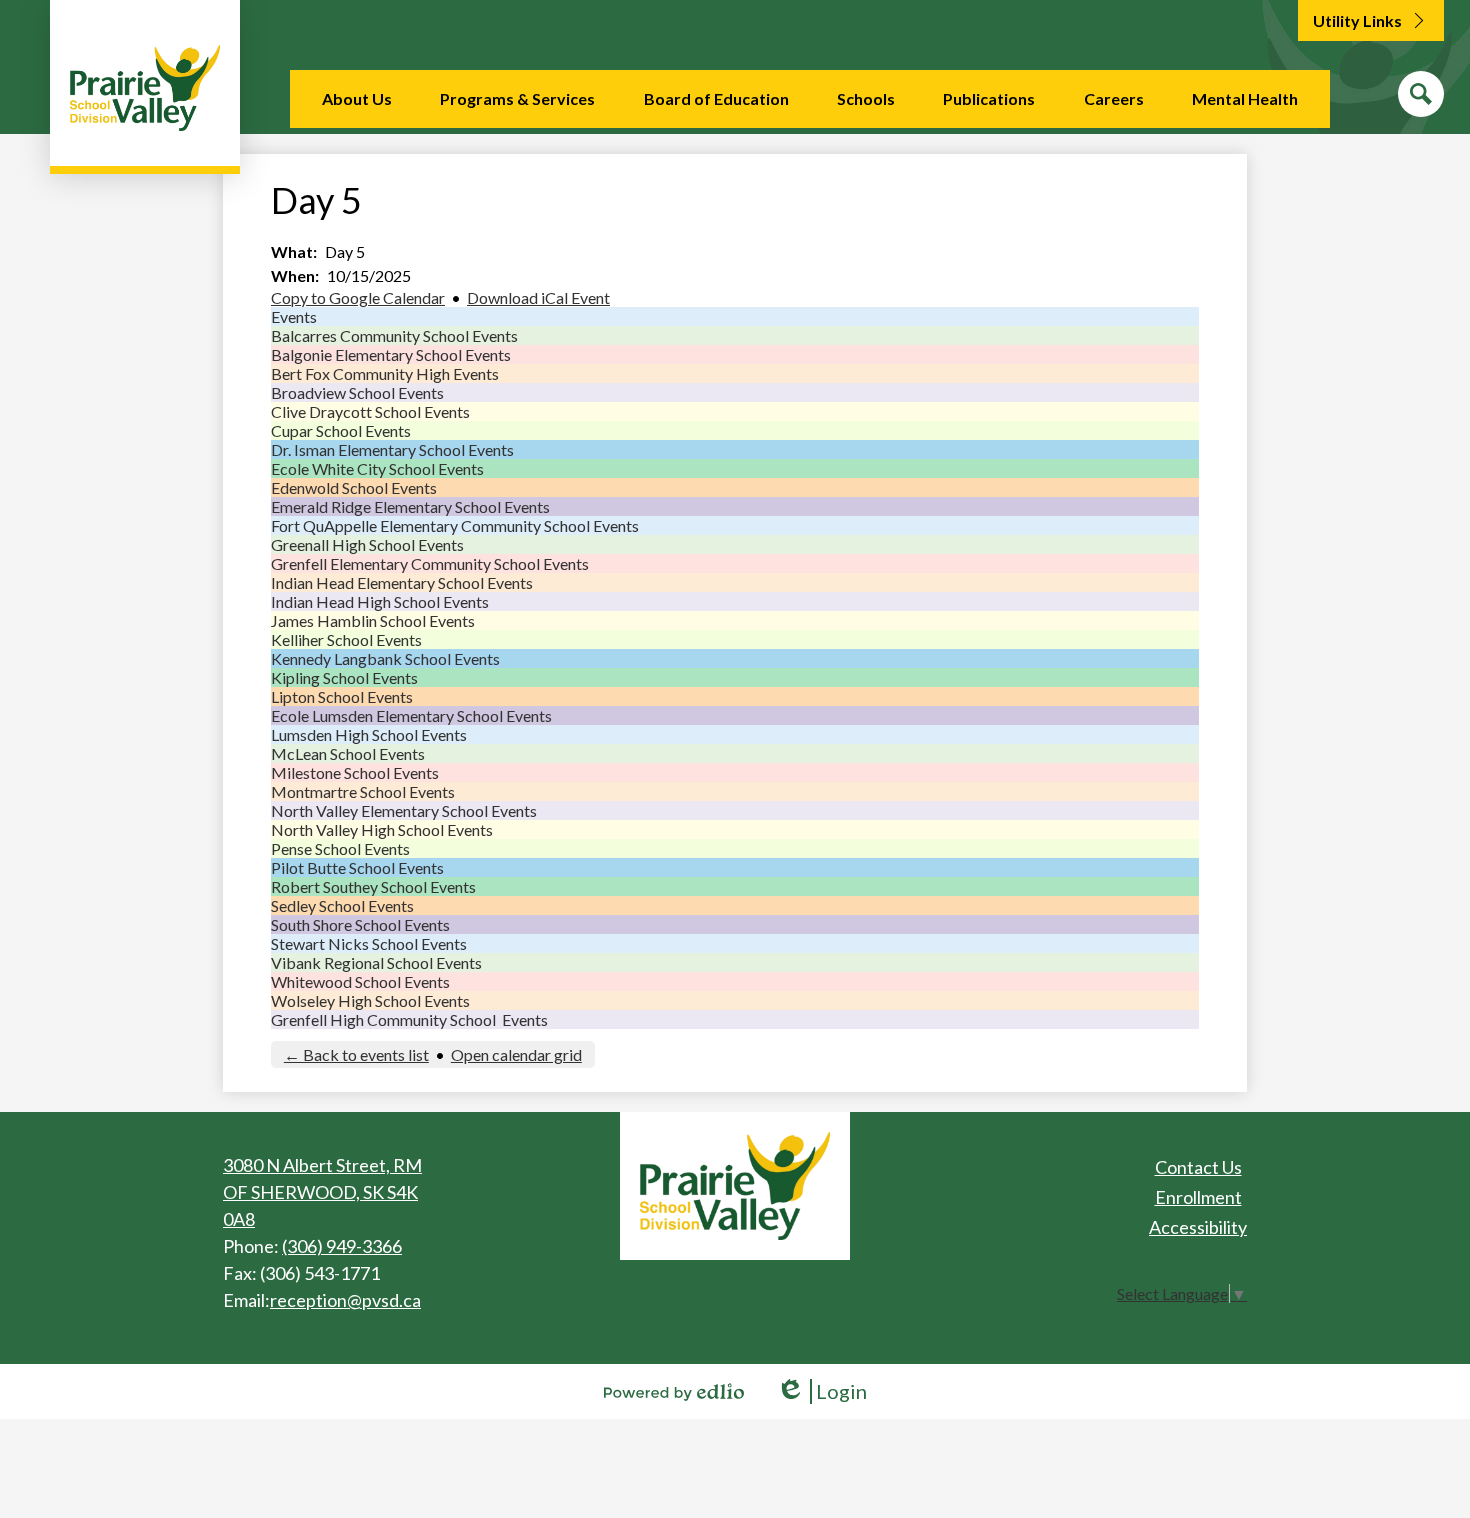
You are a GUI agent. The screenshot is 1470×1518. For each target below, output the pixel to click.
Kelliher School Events (346, 639)
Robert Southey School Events (373, 886)
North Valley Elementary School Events (404, 810)
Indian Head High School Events (380, 601)
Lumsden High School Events (369, 734)
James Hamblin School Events (373, 620)
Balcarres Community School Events (394, 335)
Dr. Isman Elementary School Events (392, 449)
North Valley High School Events (382, 829)
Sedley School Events (342, 905)
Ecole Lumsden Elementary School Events (411, 715)
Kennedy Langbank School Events (385, 658)
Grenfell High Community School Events (409, 1019)
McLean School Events (348, 753)
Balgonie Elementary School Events (391, 354)
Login (821, 1391)
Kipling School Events (344, 677)
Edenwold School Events (354, 487)
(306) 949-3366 (342, 1246)
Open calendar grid (516, 1054)
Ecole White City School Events (377, 468)
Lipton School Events (342, 696)
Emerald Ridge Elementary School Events (410, 506)
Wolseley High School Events (370, 1000)
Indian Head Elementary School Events (402, 582)
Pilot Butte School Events (357, 867)
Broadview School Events (357, 392)
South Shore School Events (360, 924)
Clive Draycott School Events (370, 411)
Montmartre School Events (363, 791)
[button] (357, 99)
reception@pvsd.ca (345, 1300)
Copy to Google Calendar (358, 297)
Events (294, 316)
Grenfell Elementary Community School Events (430, 563)
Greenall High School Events (367, 544)
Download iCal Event (538, 297)
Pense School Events (340, 848)
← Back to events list (356, 1054)
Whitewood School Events (360, 981)
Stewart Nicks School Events (369, 943)
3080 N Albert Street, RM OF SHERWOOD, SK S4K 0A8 (322, 1192)
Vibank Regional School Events (376, 962)
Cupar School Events (341, 430)
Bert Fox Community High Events (385, 373)
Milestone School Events (355, 772)
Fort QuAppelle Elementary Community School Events (455, 525)
